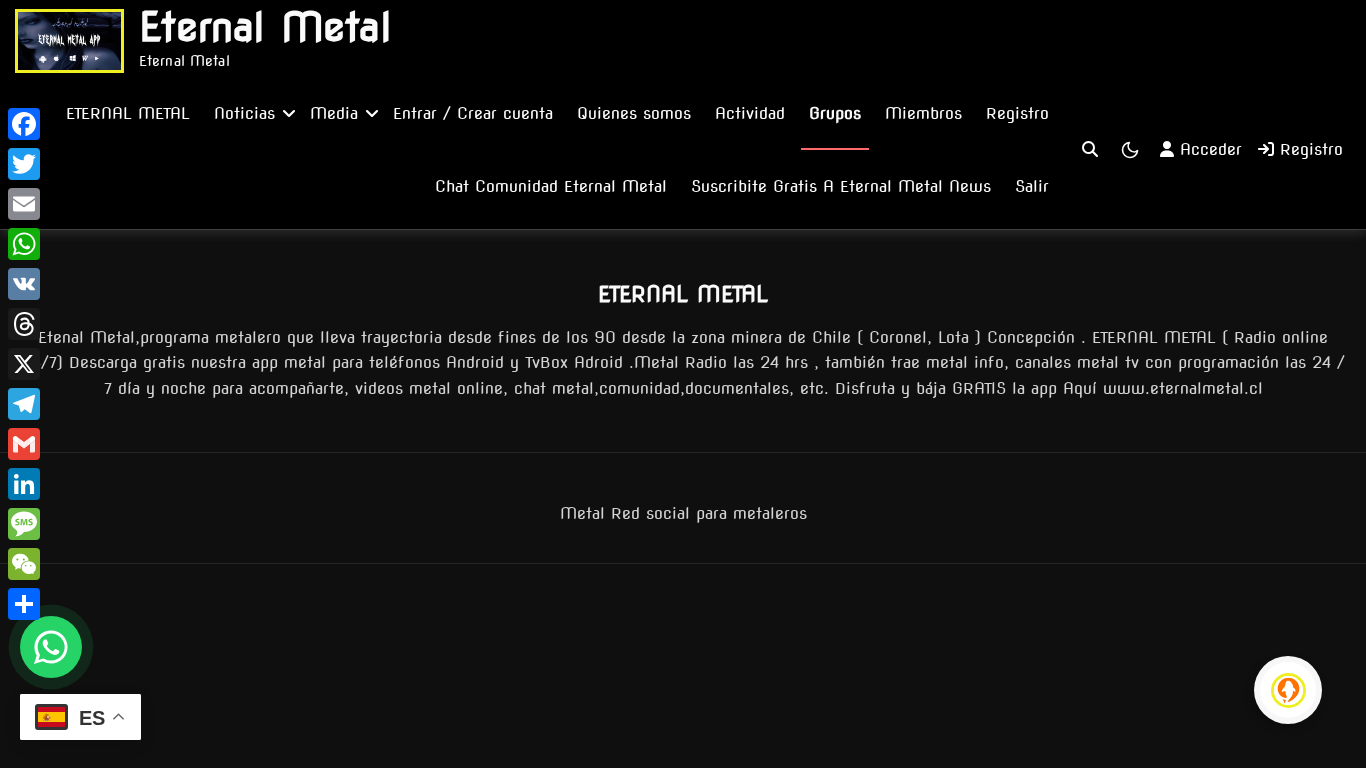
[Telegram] (24, 404)
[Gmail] (24, 444)
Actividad (750, 113)
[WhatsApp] (24, 244)
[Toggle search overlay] (1090, 150)
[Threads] (24, 324)
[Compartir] (24, 604)
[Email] (24, 204)
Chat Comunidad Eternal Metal (551, 186)
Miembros (923, 113)
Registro (1017, 113)
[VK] (24, 284)
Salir (1032, 186)
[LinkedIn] (24, 484)
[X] (24, 364)
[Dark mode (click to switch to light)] (1130, 150)
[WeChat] (24, 564)
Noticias (244, 113)
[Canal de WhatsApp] (51, 647)
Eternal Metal (265, 27)
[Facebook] (24, 124)
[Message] (24, 524)
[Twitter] (24, 164)
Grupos (835, 113)
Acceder (1211, 149)
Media (334, 113)
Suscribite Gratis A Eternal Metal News (841, 186)
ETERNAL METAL (128, 113)
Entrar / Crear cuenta (473, 113)
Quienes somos (634, 113)
